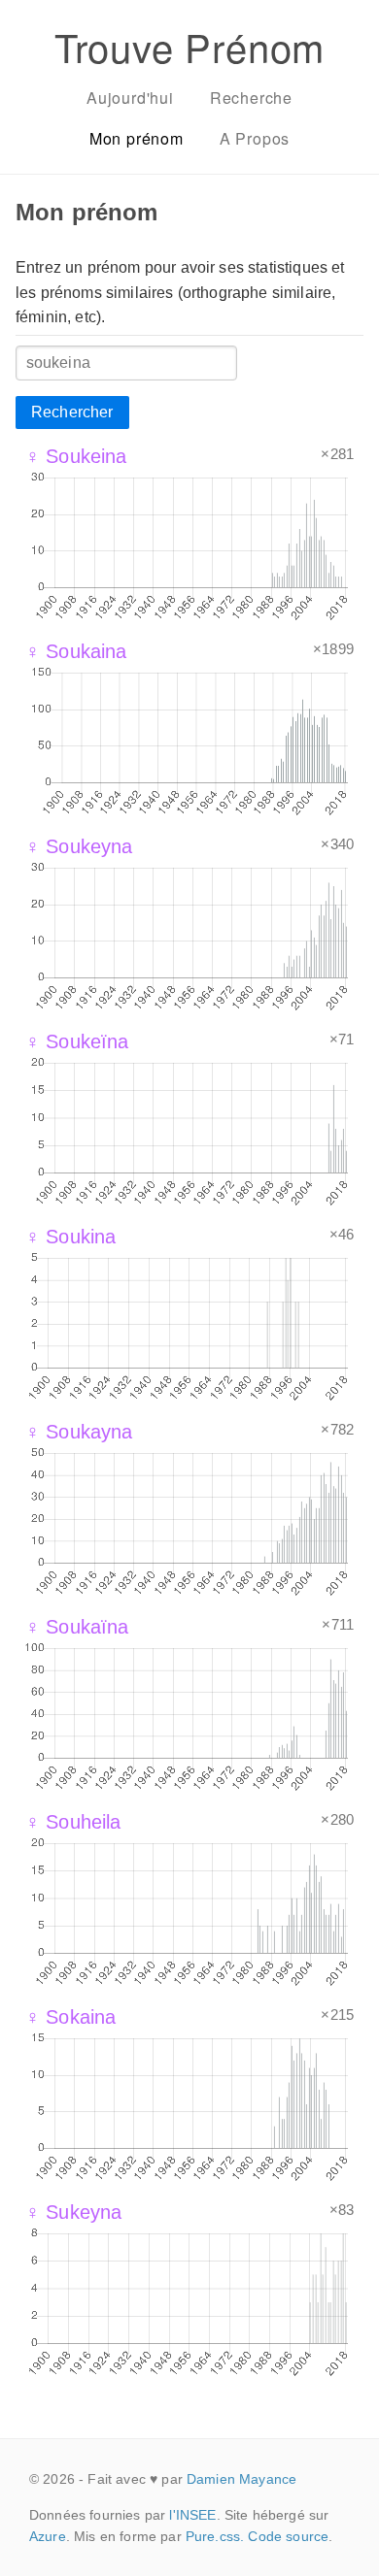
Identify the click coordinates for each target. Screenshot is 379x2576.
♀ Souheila (73, 1822)
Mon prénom (137, 138)
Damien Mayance (241, 2479)
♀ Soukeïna (77, 1041)
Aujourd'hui (130, 98)
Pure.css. (215, 2536)
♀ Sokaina (70, 2017)
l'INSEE (192, 2515)
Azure (48, 2536)
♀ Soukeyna (79, 846)
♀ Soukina (70, 1237)
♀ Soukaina (76, 651)
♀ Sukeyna (73, 2212)
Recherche (251, 98)
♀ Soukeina (76, 456)
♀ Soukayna (79, 1432)
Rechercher (72, 412)
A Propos (255, 138)
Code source (288, 2536)
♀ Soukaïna (77, 1627)
